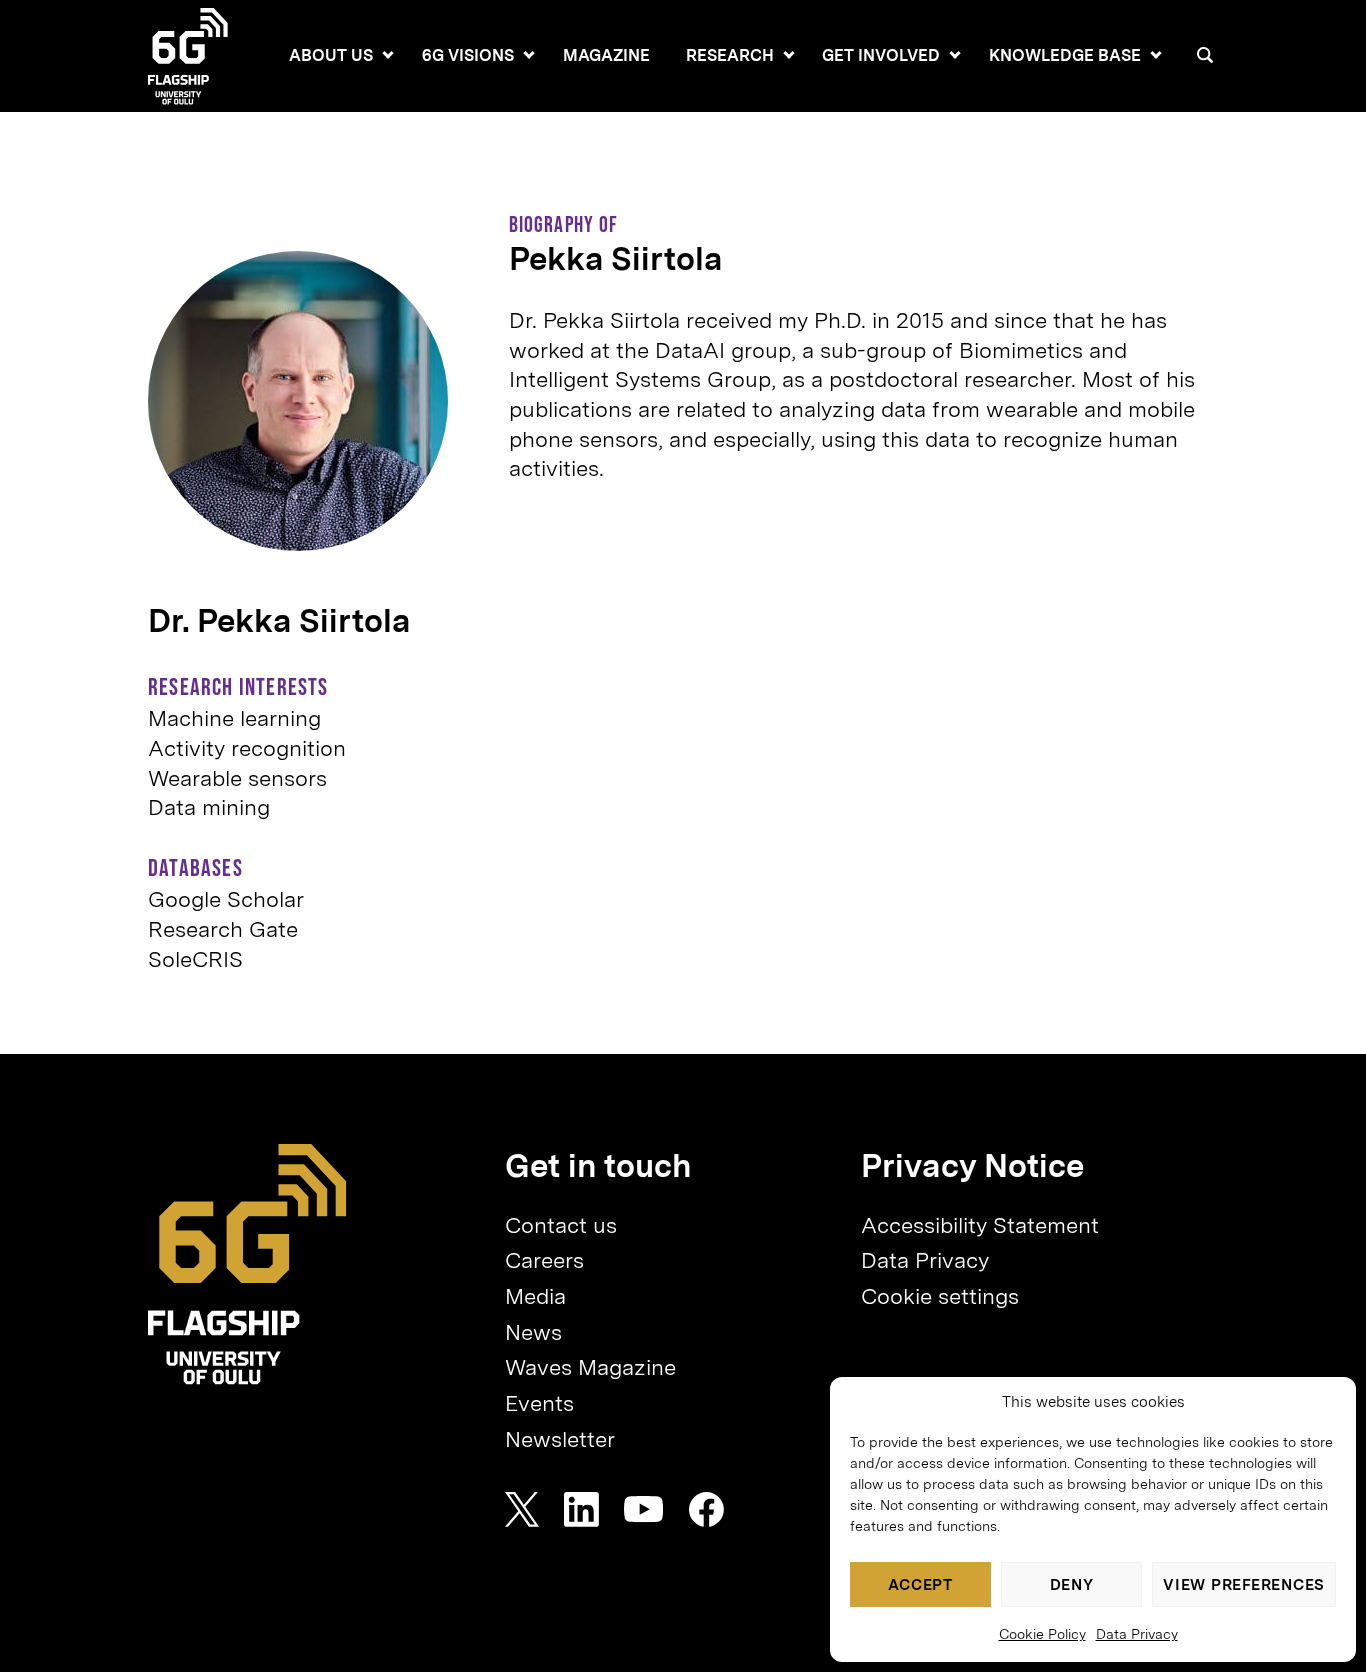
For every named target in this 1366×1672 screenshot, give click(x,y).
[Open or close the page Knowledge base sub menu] (1156, 55)
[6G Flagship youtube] (644, 1509)
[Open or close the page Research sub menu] (789, 55)
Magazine (606, 55)
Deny (1072, 1585)
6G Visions (468, 55)
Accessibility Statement (980, 1225)
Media (535, 1296)
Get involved (881, 55)
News (533, 1332)
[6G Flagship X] (522, 1509)
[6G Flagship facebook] (706, 1509)
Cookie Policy (1042, 1634)
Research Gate (223, 929)
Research (730, 55)
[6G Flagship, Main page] (247, 1264)
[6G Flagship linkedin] (581, 1509)
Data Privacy (1137, 1634)
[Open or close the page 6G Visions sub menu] (529, 55)
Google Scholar (226, 899)
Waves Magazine (590, 1367)
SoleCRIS (195, 959)
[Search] (1205, 55)
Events (539, 1403)
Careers (544, 1260)
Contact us (561, 1225)
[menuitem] (331, 56)
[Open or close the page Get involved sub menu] (955, 55)
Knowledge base (1065, 55)
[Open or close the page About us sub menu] (388, 55)
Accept (920, 1585)
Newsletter (560, 1439)
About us (331, 55)
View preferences (1244, 1585)
